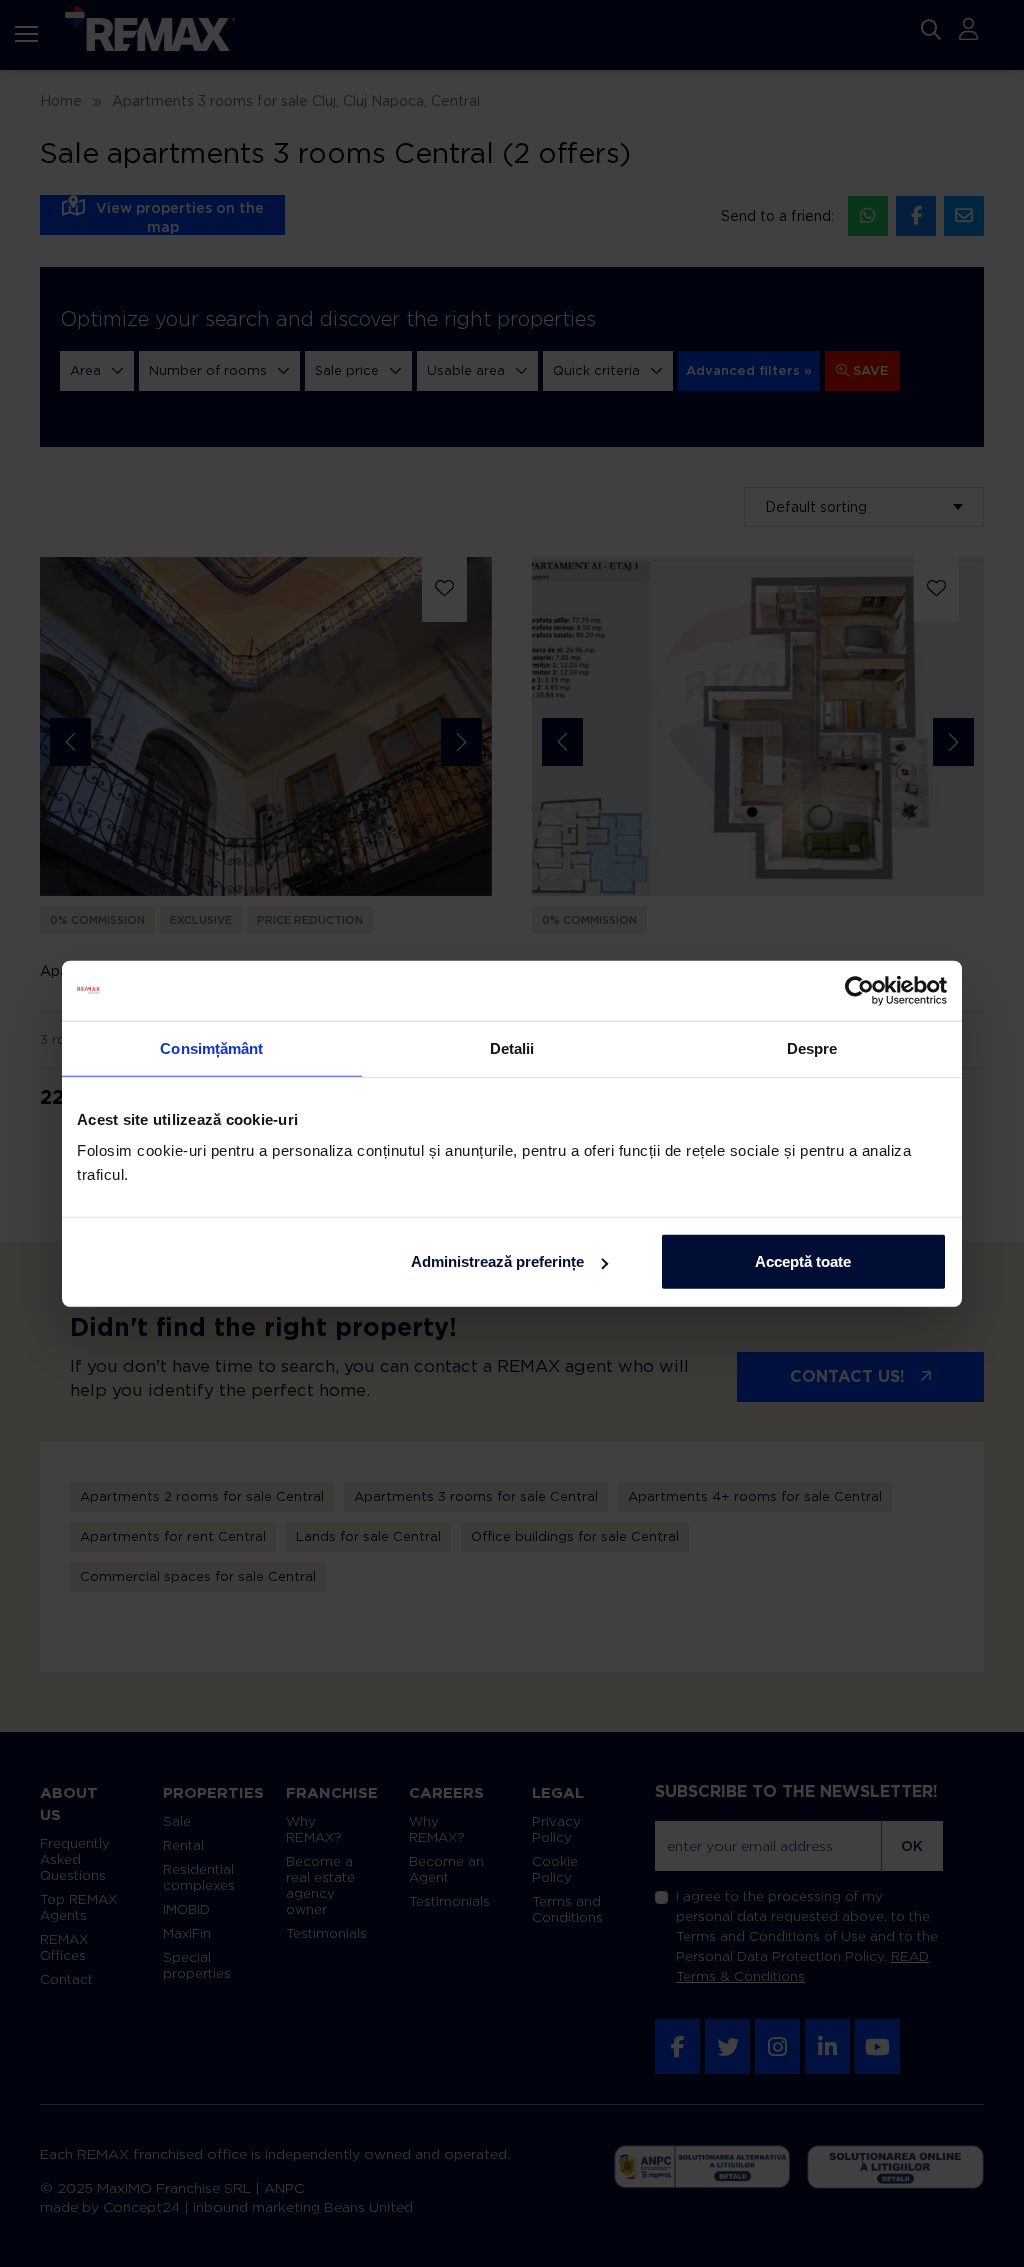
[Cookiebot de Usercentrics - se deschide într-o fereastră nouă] (859, 990)
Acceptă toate (803, 1261)
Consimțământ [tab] (211, 1047)
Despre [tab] (812, 1047)
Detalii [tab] (512, 1047)
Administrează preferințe (497, 1261)
